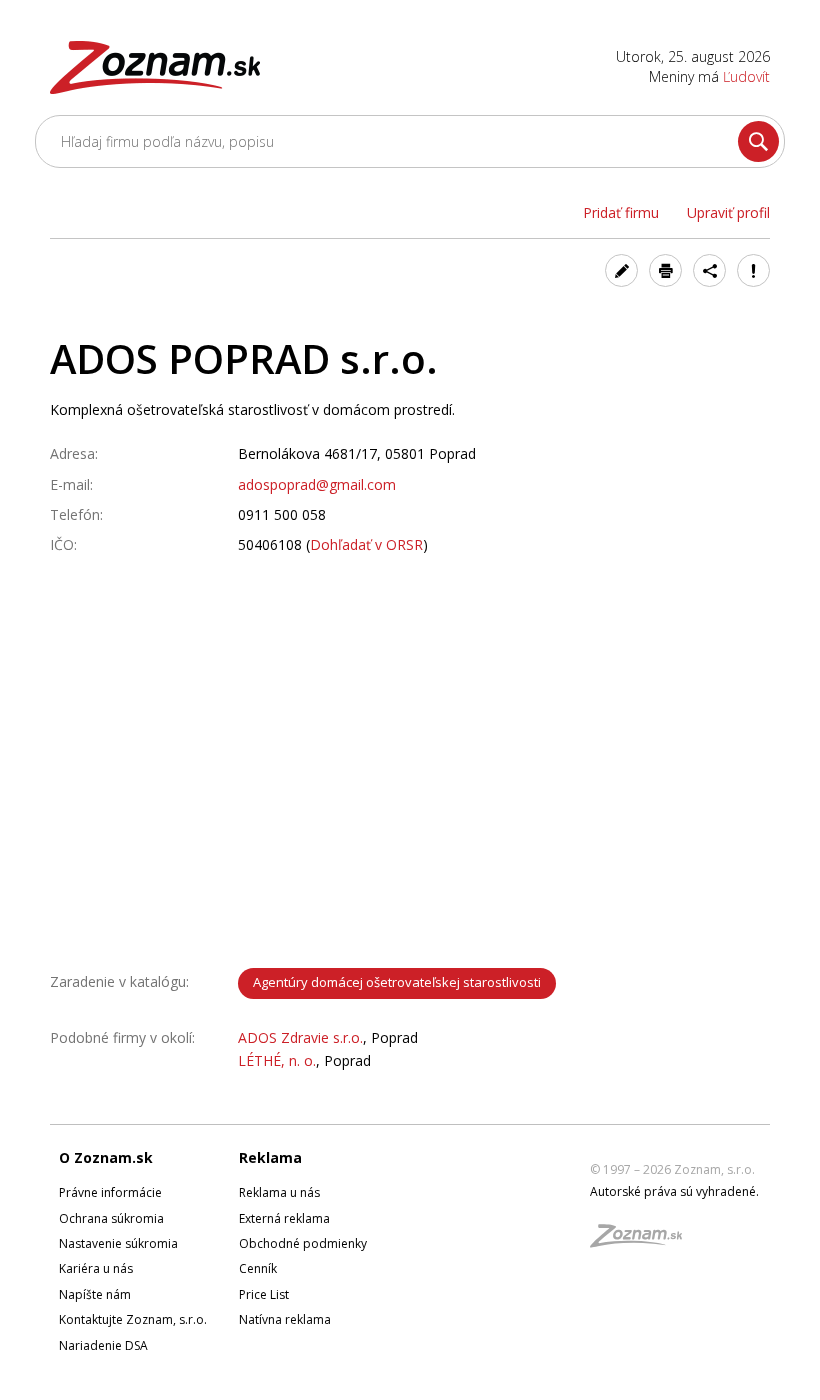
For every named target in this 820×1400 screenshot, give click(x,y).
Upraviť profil (728, 212)
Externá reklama (284, 1218)
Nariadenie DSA (103, 1345)
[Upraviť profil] (621, 270)
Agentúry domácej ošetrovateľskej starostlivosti (397, 982)
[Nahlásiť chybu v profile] (753, 270)
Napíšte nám (95, 1294)
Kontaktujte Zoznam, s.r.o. (133, 1319)
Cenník (258, 1268)
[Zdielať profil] (709, 270)
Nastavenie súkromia (118, 1243)
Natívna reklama (285, 1319)
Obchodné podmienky (303, 1243)
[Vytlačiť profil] (665, 270)
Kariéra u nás (96, 1268)
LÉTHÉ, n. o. (277, 1060)
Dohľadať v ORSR (366, 544)
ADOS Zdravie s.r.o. (300, 1037)
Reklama (270, 1157)
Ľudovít (746, 76)
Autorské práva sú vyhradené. (674, 1191)
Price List (264, 1294)
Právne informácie (110, 1192)
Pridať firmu (621, 212)
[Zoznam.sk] (643, 1241)
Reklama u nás (279, 1192)
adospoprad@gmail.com (317, 484)
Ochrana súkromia (111, 1218)
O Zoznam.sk (106, 1157)
